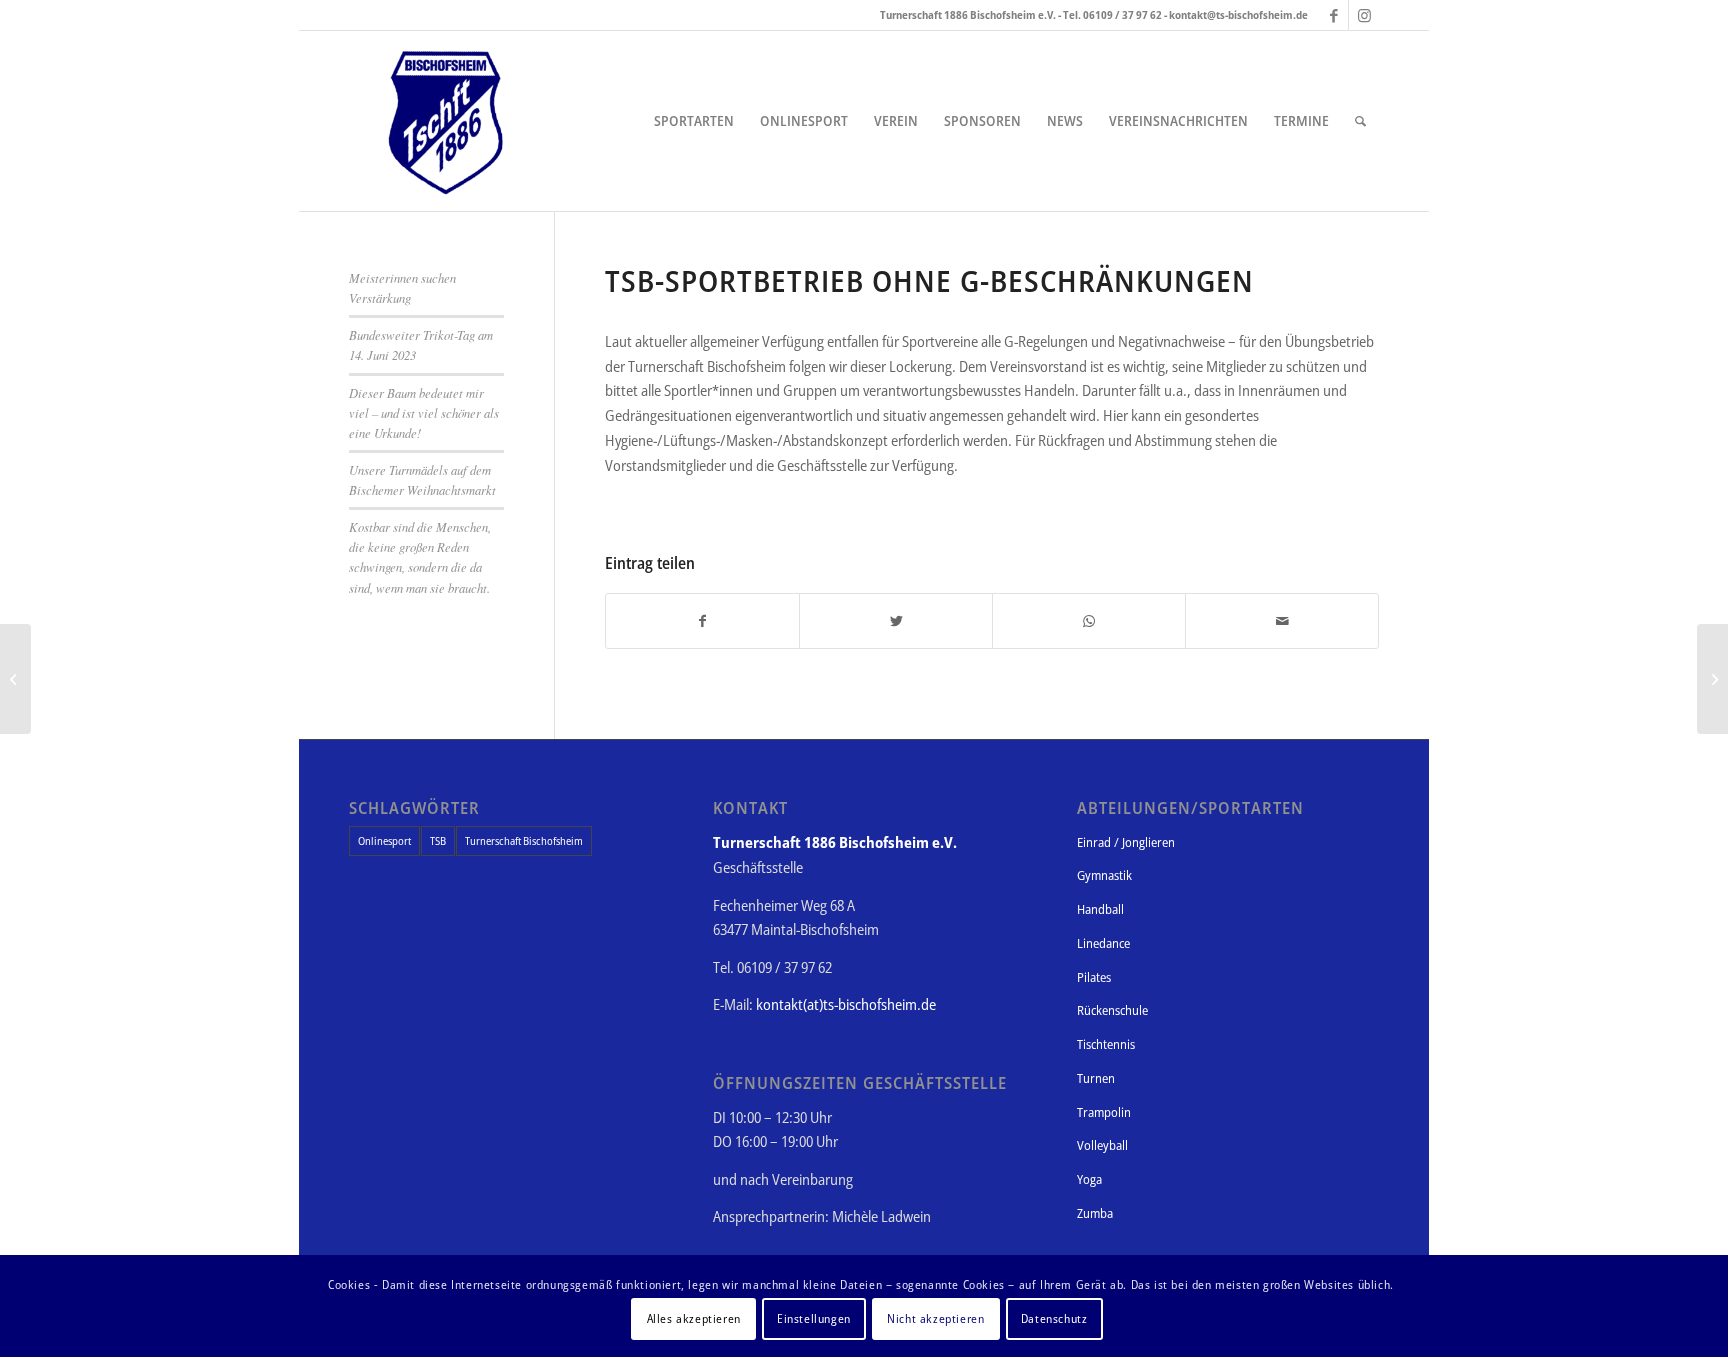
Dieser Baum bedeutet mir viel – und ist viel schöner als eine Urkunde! (424, 412)
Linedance (1103, 943)
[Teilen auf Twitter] (896, 621)
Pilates (1094, 977)
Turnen (1096, 1078)
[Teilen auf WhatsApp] (1089, 621)
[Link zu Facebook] (1333, 15)
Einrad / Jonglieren (1126, 842)
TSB (438, 840)
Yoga (1089, 1179)
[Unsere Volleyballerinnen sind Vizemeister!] (1712, 679)
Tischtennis (1106, 1044)
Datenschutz (1054, 1318)
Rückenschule (1112, 1010)
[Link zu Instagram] (1364, 15)
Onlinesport (384, 840)
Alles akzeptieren (694, 1318)
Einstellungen (814, 1318)
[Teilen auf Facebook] (702, 621)
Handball (1100, 909)
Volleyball (1102, 1145)
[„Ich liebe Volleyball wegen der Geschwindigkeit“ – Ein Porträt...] (15, 679)
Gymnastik (1104, 875)
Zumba (1095, 1213)
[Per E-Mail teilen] (1282, 621)
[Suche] (1360, 121)
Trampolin (1104, 1112)
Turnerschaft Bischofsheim (524, 840)
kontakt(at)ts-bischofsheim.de (846, 1004)
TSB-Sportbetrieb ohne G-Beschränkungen (929, 280)
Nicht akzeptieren (935, 1318)
